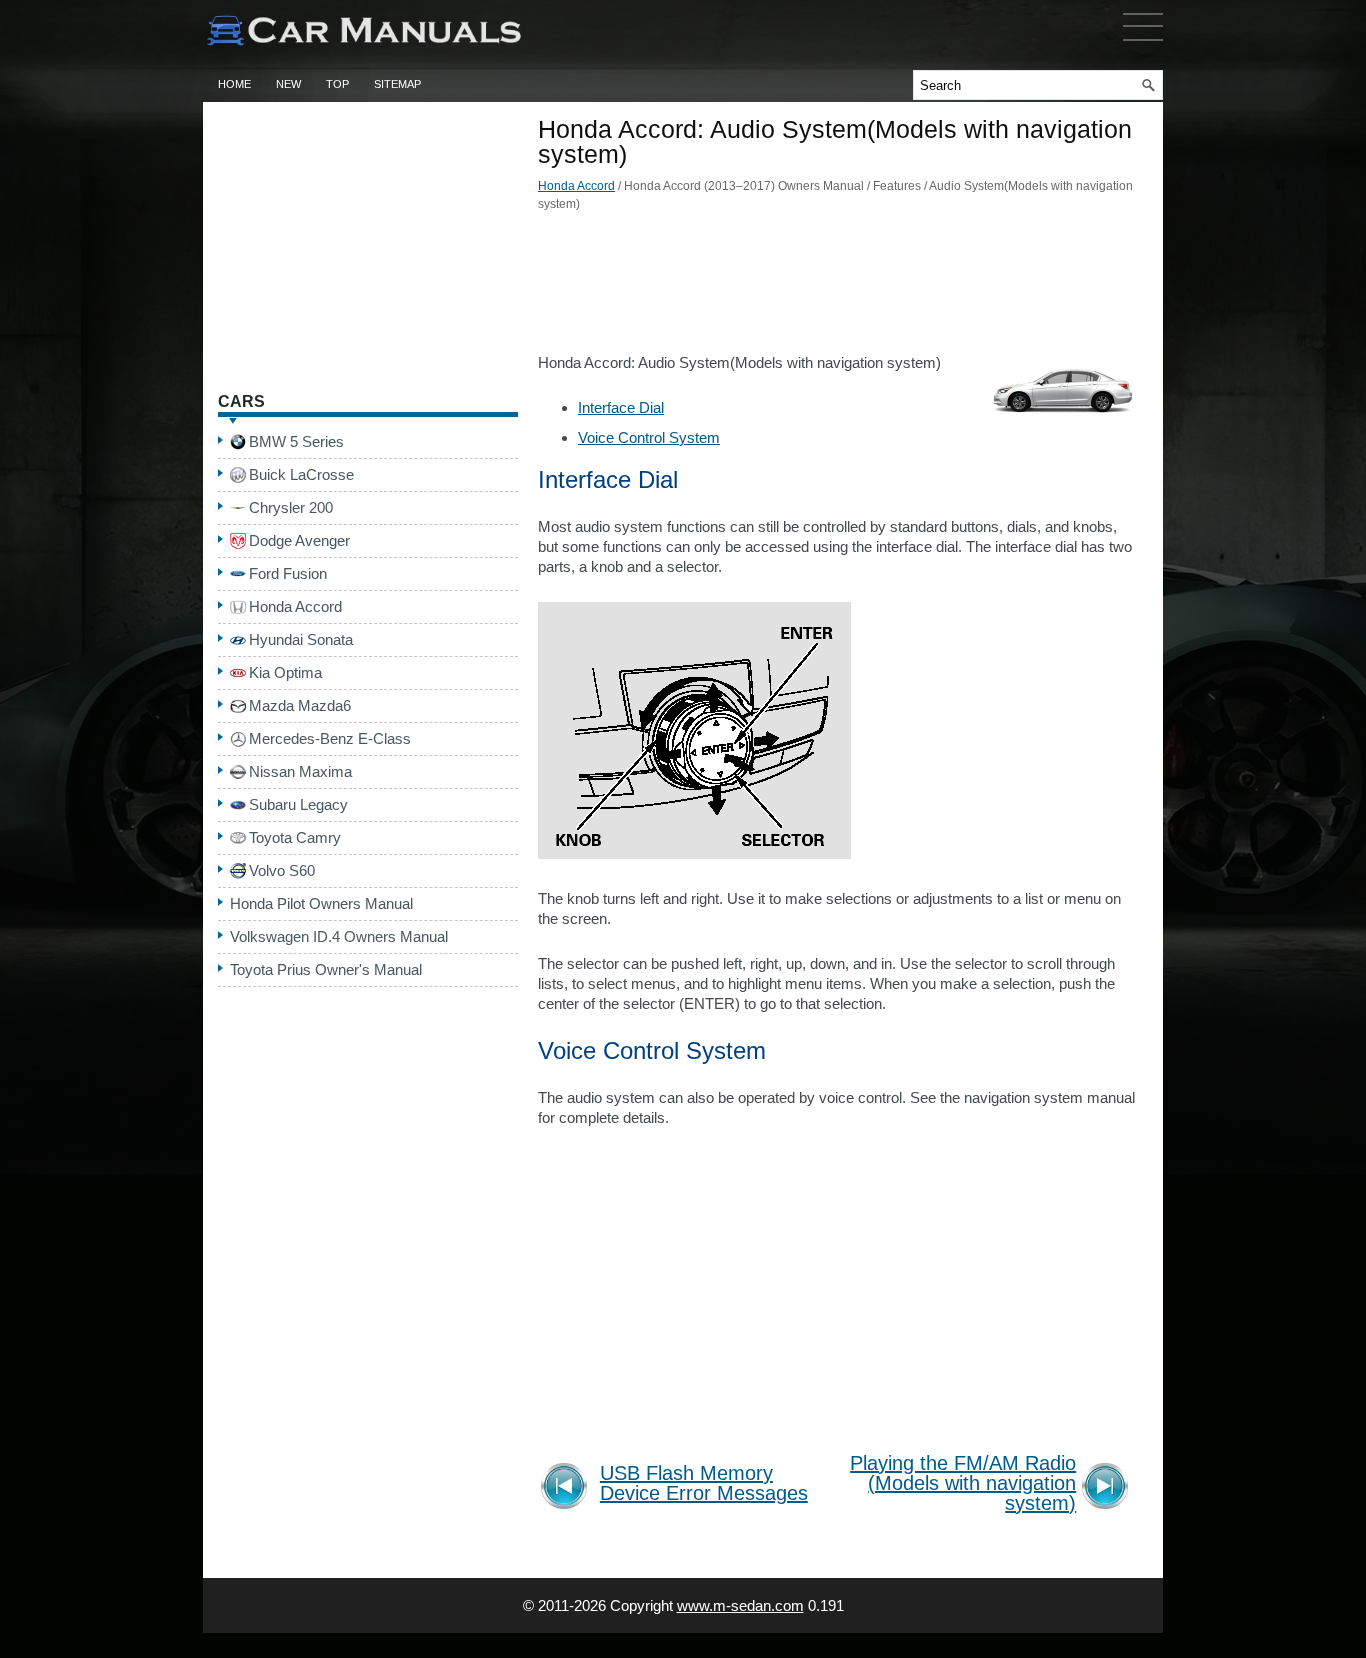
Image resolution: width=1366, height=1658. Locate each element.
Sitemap (397, 84)
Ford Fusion (288, 573)
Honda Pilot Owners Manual (321, 903)
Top (337, 84)
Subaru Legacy (298, 804)
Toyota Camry (295, 837)
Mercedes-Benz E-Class (330, 738)
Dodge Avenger (299, 540)
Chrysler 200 (291, 507)
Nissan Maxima (300, 771)
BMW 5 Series (296, 441)
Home (234, 84)
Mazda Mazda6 (300, 705)
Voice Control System (649, 437)
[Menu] (1143, 45)
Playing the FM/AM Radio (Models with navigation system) (963, 1483)
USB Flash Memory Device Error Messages (704, 1483)
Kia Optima (285, 672)
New (288, 84)
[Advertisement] (838, 288)
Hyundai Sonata (301, 639)
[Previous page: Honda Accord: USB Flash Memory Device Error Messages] (567, 1488)
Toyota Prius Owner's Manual (326, 969)
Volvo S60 (282, 870)
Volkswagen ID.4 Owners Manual (339, 936)
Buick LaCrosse (301, 474)
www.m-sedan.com (740, 1605)
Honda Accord (576, 186)
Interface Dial (621, 407)
